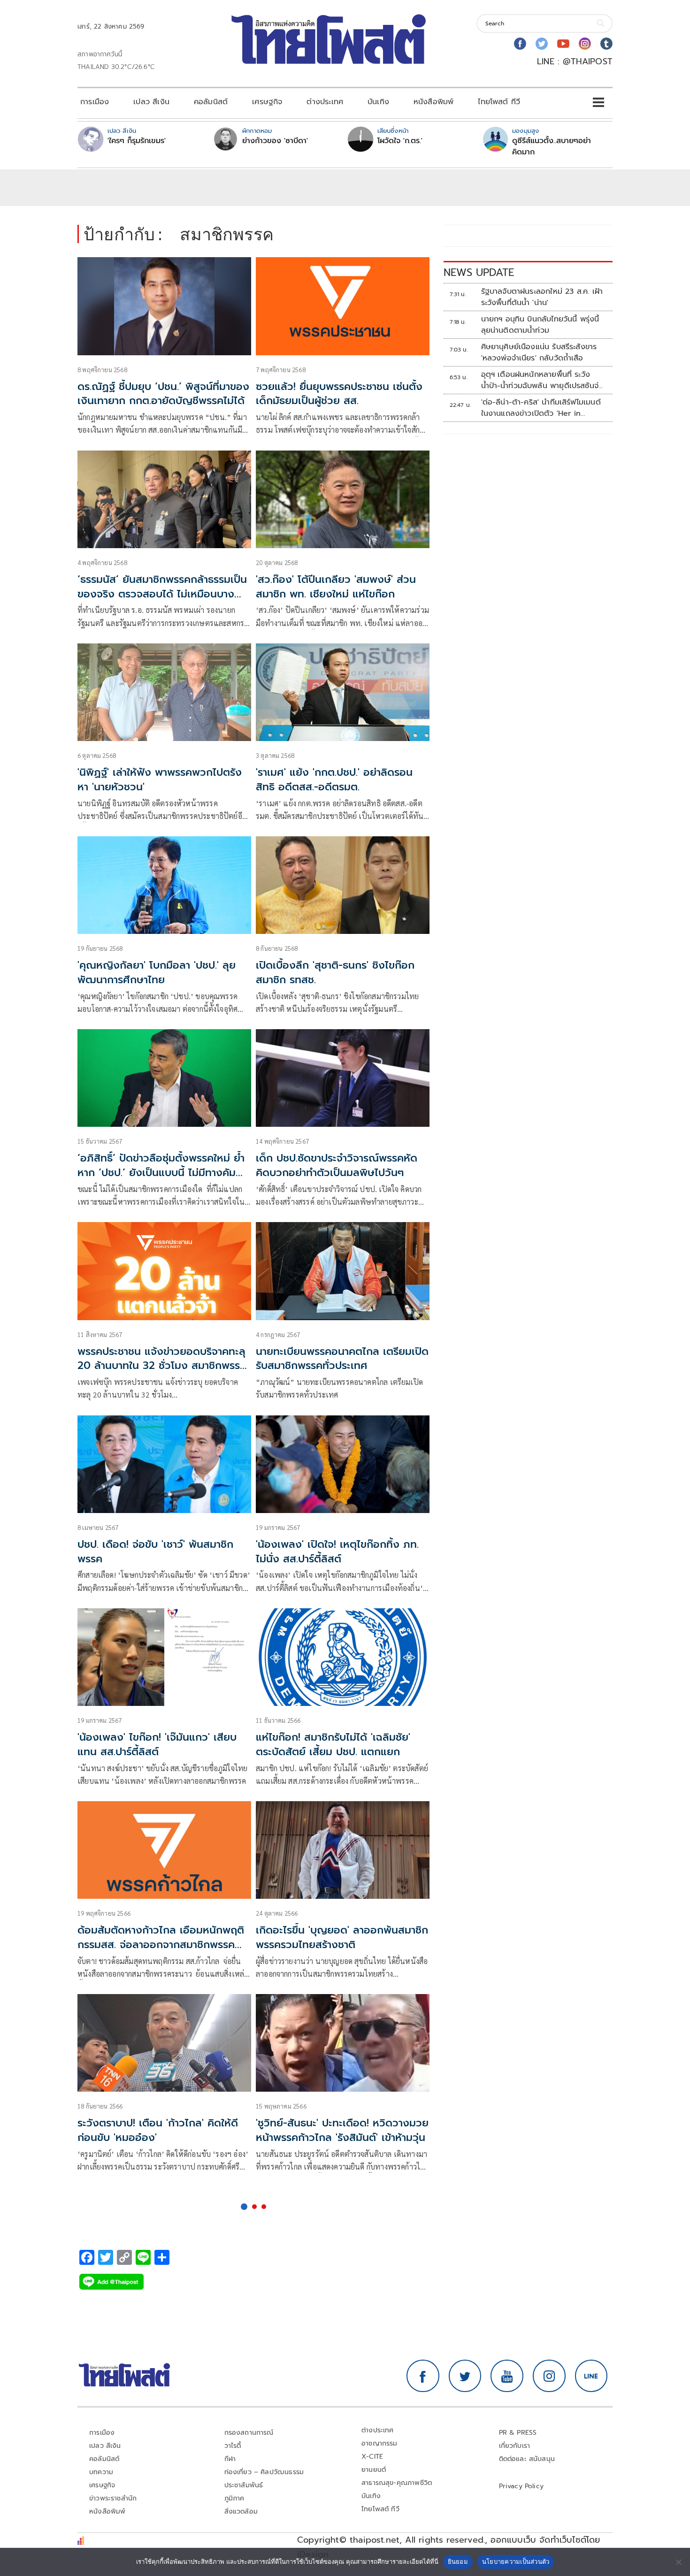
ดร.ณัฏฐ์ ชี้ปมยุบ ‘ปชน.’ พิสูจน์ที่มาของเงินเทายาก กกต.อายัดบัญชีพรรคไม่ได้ (163, 394)
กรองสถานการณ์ (249, 2433)
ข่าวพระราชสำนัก (113, 2498)
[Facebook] (520, 44)
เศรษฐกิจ (267, 102)
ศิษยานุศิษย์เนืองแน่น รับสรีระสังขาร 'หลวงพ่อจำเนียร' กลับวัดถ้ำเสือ (539, 352)
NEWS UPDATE (479, 272)
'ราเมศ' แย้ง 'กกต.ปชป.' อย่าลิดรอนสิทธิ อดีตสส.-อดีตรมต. (334, 780)
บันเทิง (378, 102)
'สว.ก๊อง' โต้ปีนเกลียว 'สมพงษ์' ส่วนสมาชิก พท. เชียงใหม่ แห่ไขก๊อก (336, 587)
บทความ (101, 2472)
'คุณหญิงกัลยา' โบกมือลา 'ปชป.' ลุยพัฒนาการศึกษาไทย (157, 972)
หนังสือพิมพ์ (433, 102)
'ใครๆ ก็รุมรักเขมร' (137, 141)
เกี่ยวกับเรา (515, 2446)
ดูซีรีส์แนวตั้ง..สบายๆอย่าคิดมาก (552, 146)
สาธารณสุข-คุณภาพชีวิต (397, 2483)
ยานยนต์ (374, 2470)
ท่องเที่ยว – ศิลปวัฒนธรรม (264, 2472)
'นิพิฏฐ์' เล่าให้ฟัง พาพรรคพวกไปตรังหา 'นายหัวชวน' (160, 780)
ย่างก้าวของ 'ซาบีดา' (275, 141)
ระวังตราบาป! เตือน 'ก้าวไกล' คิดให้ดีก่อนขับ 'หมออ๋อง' (158, 2130)
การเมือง (95, 102)
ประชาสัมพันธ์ (244, 2485)
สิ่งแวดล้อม (241, 2511)
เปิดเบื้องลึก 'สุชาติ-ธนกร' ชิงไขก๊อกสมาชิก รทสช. (335, 972)
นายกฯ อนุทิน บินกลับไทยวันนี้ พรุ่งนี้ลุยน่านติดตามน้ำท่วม (540, 325)
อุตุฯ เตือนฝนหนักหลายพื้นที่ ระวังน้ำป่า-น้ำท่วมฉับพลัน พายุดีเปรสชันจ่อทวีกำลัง (542, 380)
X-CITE (372, 2457)
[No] (678, 2562)
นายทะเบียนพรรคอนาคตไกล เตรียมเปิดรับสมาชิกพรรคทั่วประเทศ (342, 1359)
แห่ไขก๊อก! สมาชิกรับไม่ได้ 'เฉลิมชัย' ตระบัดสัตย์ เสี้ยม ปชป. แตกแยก (333, 1744)
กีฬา (230, 2459)
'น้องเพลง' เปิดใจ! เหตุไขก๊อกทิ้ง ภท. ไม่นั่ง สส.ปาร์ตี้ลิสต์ (337, 1552)
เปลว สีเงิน (151, 102)
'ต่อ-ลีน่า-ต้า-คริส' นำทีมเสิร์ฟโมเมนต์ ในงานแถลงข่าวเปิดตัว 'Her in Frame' (541, 408)
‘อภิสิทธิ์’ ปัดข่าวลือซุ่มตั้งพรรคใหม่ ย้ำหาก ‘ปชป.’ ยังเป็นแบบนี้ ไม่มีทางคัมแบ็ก (161, 1173)
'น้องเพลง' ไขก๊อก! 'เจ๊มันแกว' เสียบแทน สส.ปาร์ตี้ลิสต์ (157, 1744)
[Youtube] (563, 44)
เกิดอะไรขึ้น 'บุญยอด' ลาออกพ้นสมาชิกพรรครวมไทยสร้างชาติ (342, 1937)
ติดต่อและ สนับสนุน (527, 2459)
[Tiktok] (606, 44)
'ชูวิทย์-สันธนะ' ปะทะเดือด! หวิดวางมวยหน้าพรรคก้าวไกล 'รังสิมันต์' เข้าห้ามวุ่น (342, 2130)
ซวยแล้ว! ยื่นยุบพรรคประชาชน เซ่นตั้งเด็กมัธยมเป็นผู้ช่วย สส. (339, 394)
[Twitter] (542, 44)
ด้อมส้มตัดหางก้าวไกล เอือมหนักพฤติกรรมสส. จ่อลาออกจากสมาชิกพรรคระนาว (161, 1945)
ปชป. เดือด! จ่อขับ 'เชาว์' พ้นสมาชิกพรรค (155, 1552)
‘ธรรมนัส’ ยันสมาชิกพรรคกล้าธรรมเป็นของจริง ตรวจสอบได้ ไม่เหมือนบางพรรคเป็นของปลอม (162, 594)
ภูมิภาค (234, 2498)
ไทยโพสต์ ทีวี (499, 102)
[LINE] (591, 2376)
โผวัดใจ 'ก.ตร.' (400, 141)
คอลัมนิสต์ (211, 102)
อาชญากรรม (379, 2443)
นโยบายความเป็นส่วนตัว (516, 2561)
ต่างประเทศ (325, 102)
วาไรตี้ (233, 2446)
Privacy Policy (521, 2486)
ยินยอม (458, 2561)
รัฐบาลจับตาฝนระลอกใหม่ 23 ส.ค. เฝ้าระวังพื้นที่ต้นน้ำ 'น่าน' (542, 297)
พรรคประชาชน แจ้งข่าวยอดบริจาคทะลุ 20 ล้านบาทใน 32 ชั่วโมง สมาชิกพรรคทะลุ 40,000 (162, 1366)
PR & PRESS (518, 2433)
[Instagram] (585, 44)
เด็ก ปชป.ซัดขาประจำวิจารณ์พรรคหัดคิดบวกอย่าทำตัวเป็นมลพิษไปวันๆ (337, 1165)
